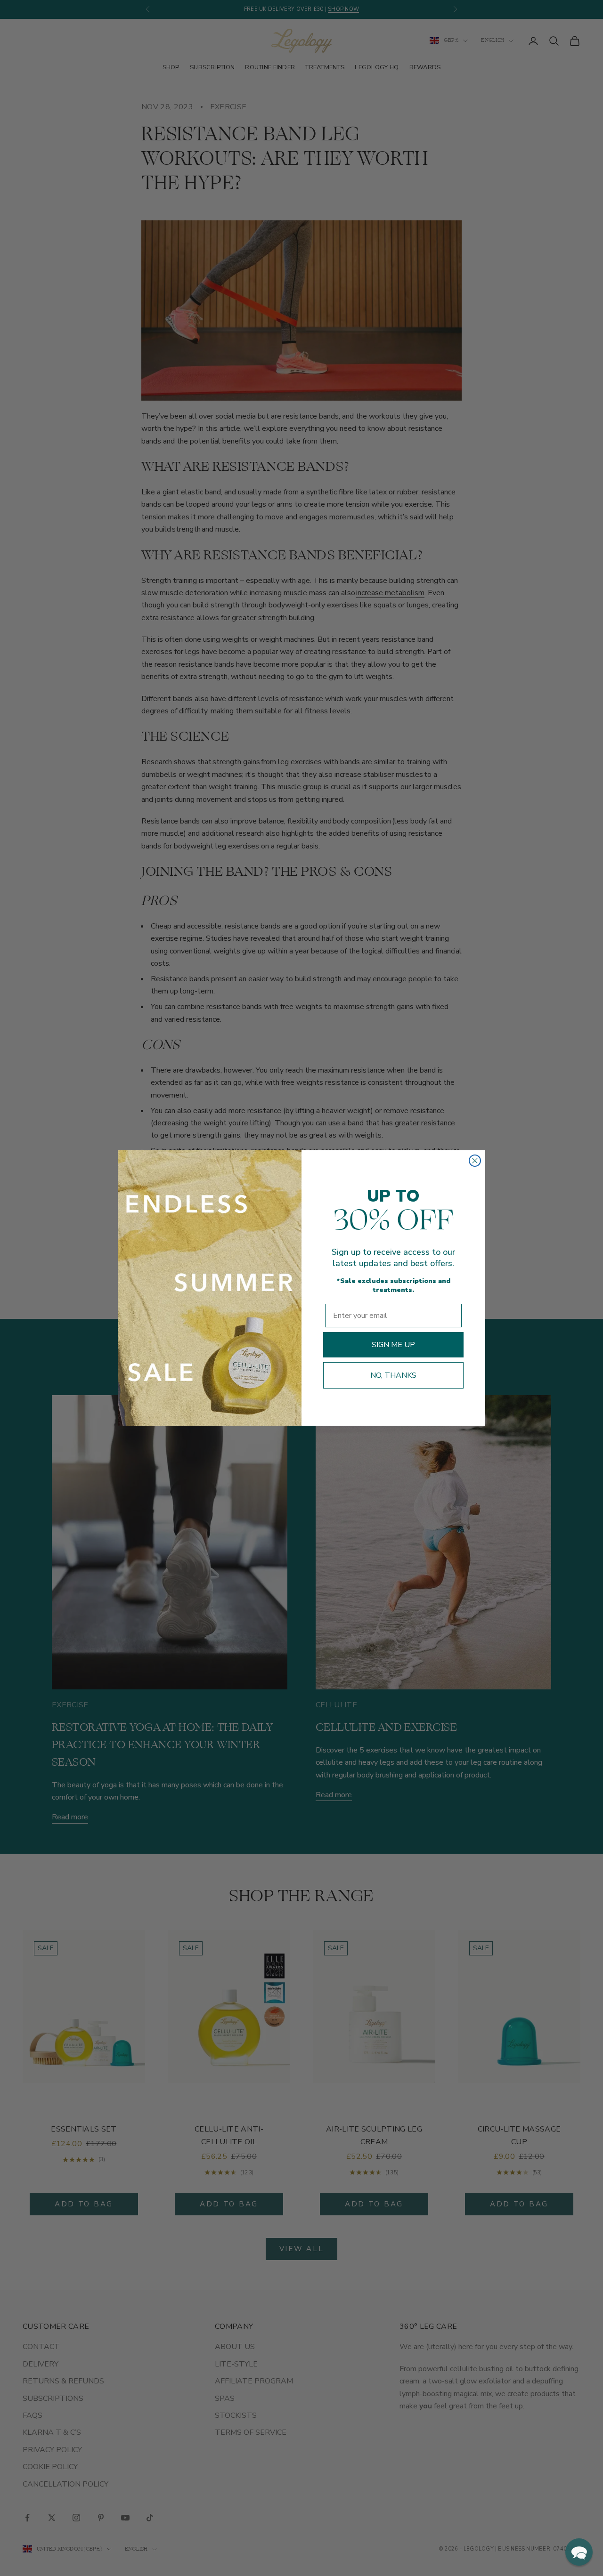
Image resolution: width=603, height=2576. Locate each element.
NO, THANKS (393, 1375)
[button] (579, 2552)
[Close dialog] (475, 1161)
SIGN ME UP (393, 1345)
